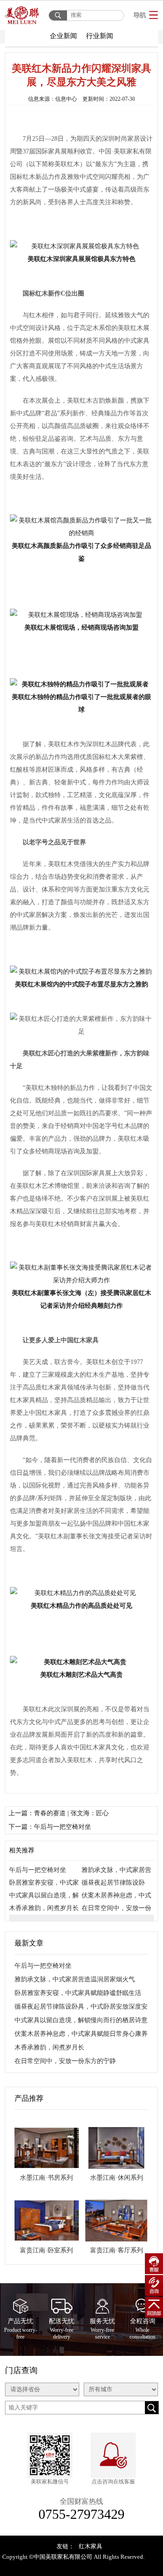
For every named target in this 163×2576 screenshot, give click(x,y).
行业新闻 (100, 36)
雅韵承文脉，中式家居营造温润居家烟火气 (75, 1979)
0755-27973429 (81, 2514)
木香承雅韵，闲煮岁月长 (44, 1908)
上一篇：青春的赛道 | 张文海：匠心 (59, 1813)
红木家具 (91, 2546)
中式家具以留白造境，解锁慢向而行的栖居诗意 (81, 2020)
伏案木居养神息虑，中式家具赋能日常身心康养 (81, 2034)
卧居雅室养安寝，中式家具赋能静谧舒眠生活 (78, 1993)
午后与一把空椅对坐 (38, 1870)
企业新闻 (63, 36)
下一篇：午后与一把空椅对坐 (50, 1827)
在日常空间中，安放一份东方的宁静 (65, 2061)
